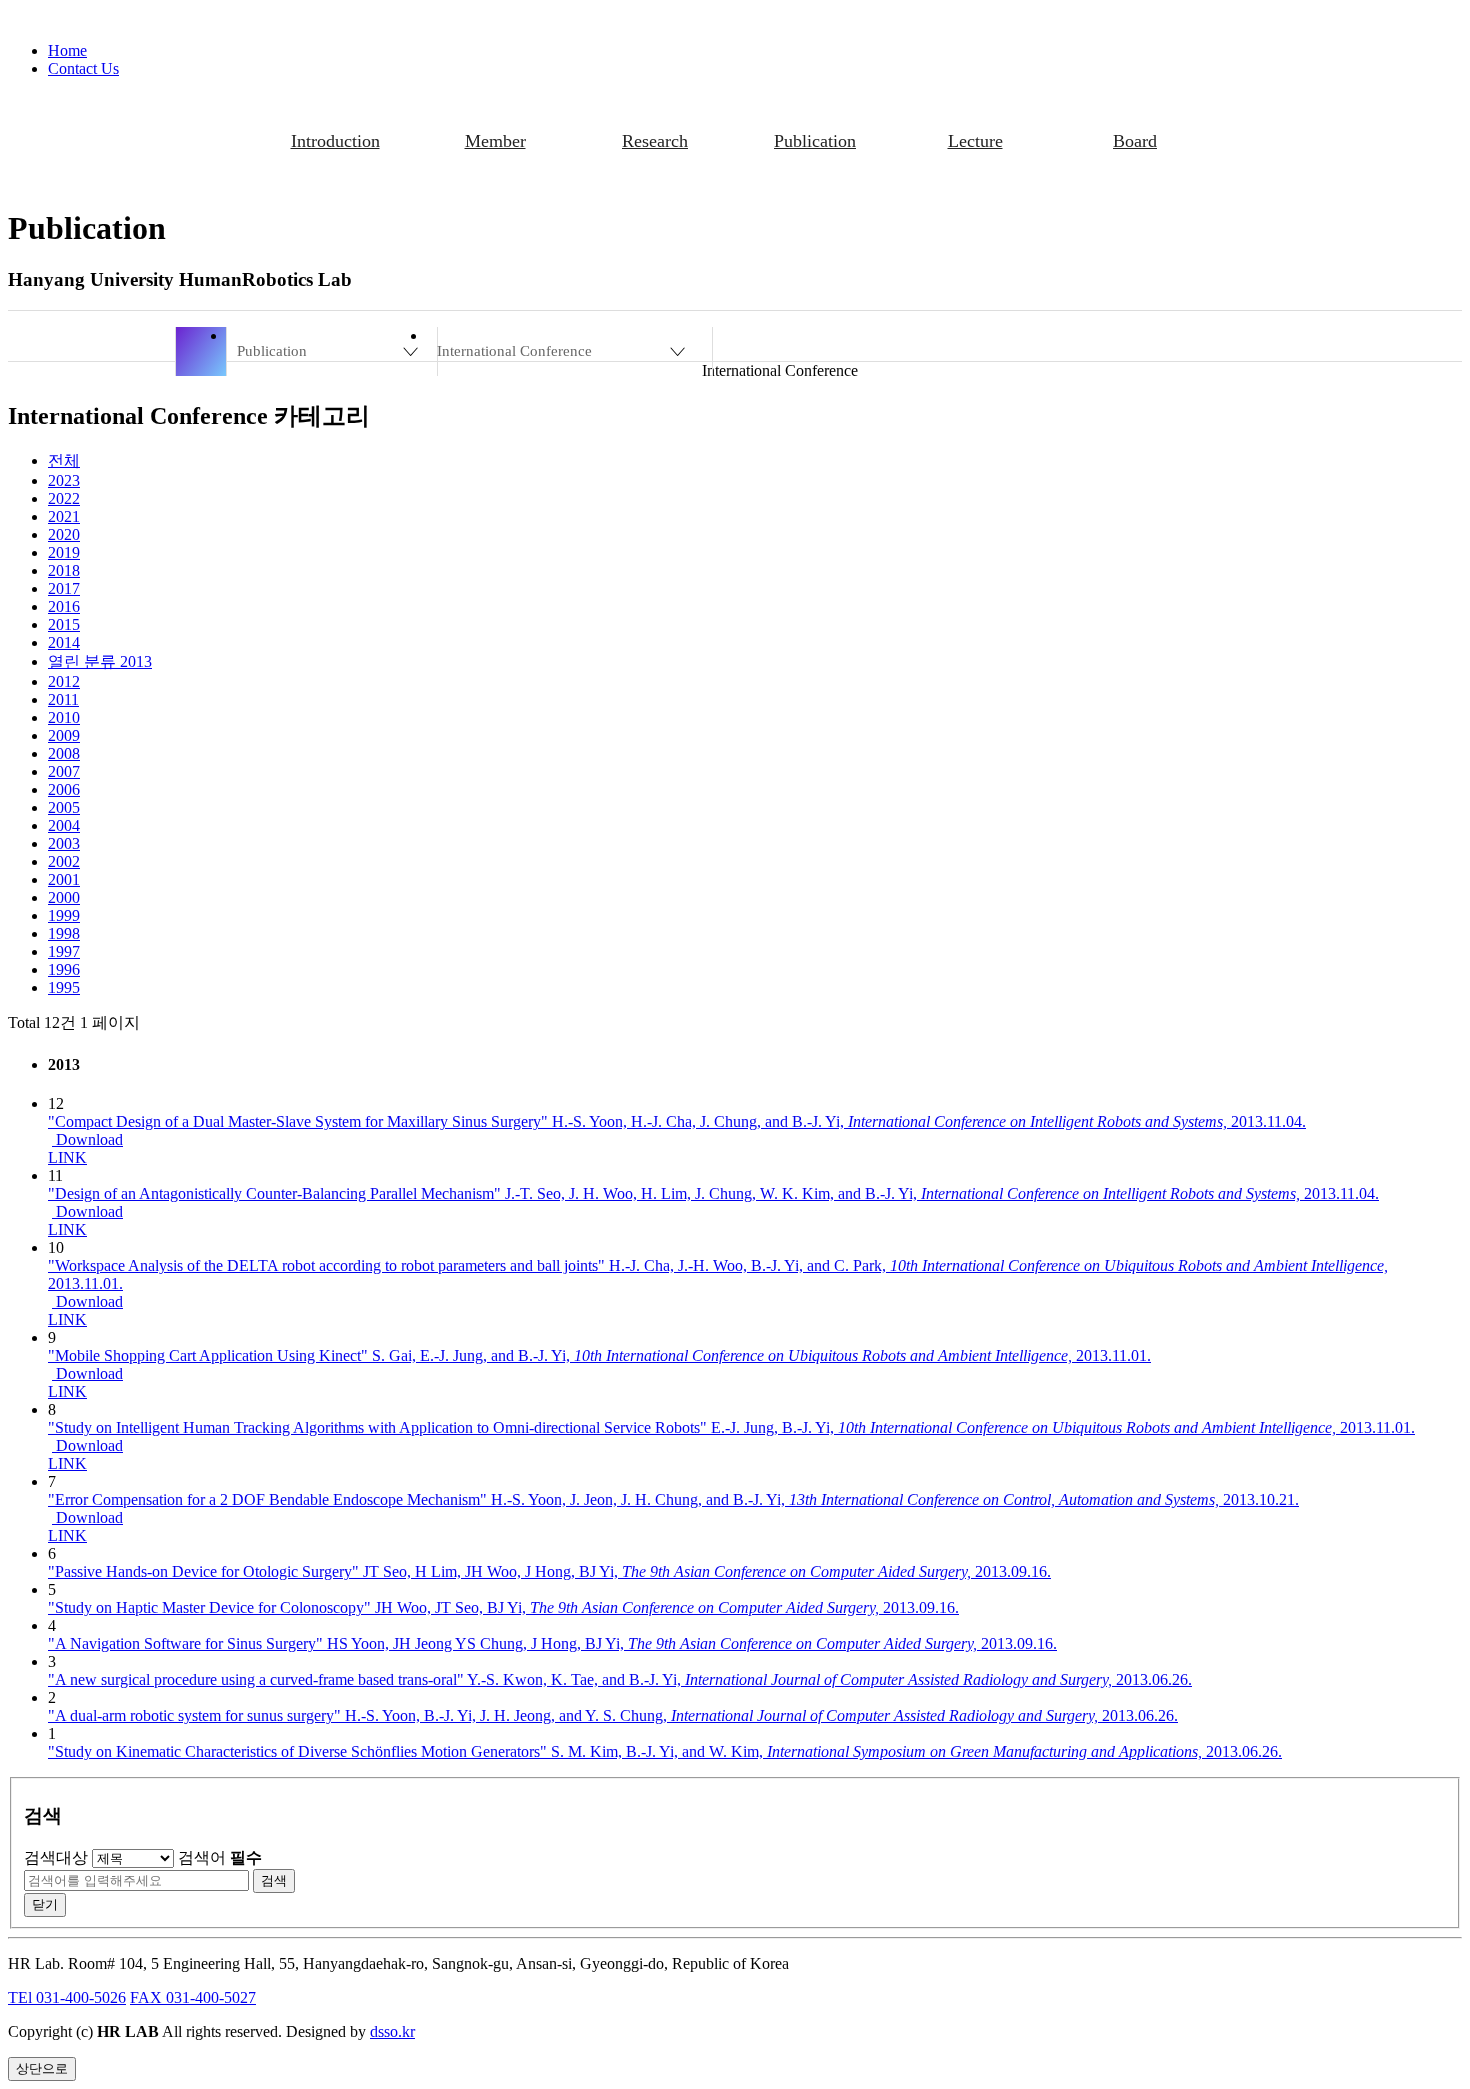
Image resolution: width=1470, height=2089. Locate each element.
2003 (64, 843)
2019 (64, 552)
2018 (64, 570)
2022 (64, 498)
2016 (64, 606)
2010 (64, 717)
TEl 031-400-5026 (67, 1997)
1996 (64, 969)
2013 (100, 661)
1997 (64, 951)
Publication (815, 141)
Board (1135, 141)
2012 (64, 681)
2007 (64, 771)
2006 (64, 789)
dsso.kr (392, 2031)
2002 (64, 861)
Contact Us (83, 68)
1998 (64, 933)
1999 (64, 915)
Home (67, 50)
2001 (64, 879)
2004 (64, 825)
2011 (63, 699)
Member (495, 141)
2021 (64, 516)
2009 (64, 735)
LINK (67, 1157)
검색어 (220, 1857)
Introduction (335, 141)
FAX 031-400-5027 (193, 1997)
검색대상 (56, 1857)
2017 (64, 588)
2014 (64, 642)
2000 (64, 897)
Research (655, 141)
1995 (64, 987)
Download (87, 1139)
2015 (64, 624)
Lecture (975, 141)
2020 (64, 534)
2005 (64, 807)
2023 (64, 480)
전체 (64, 460)
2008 (64, 753)
